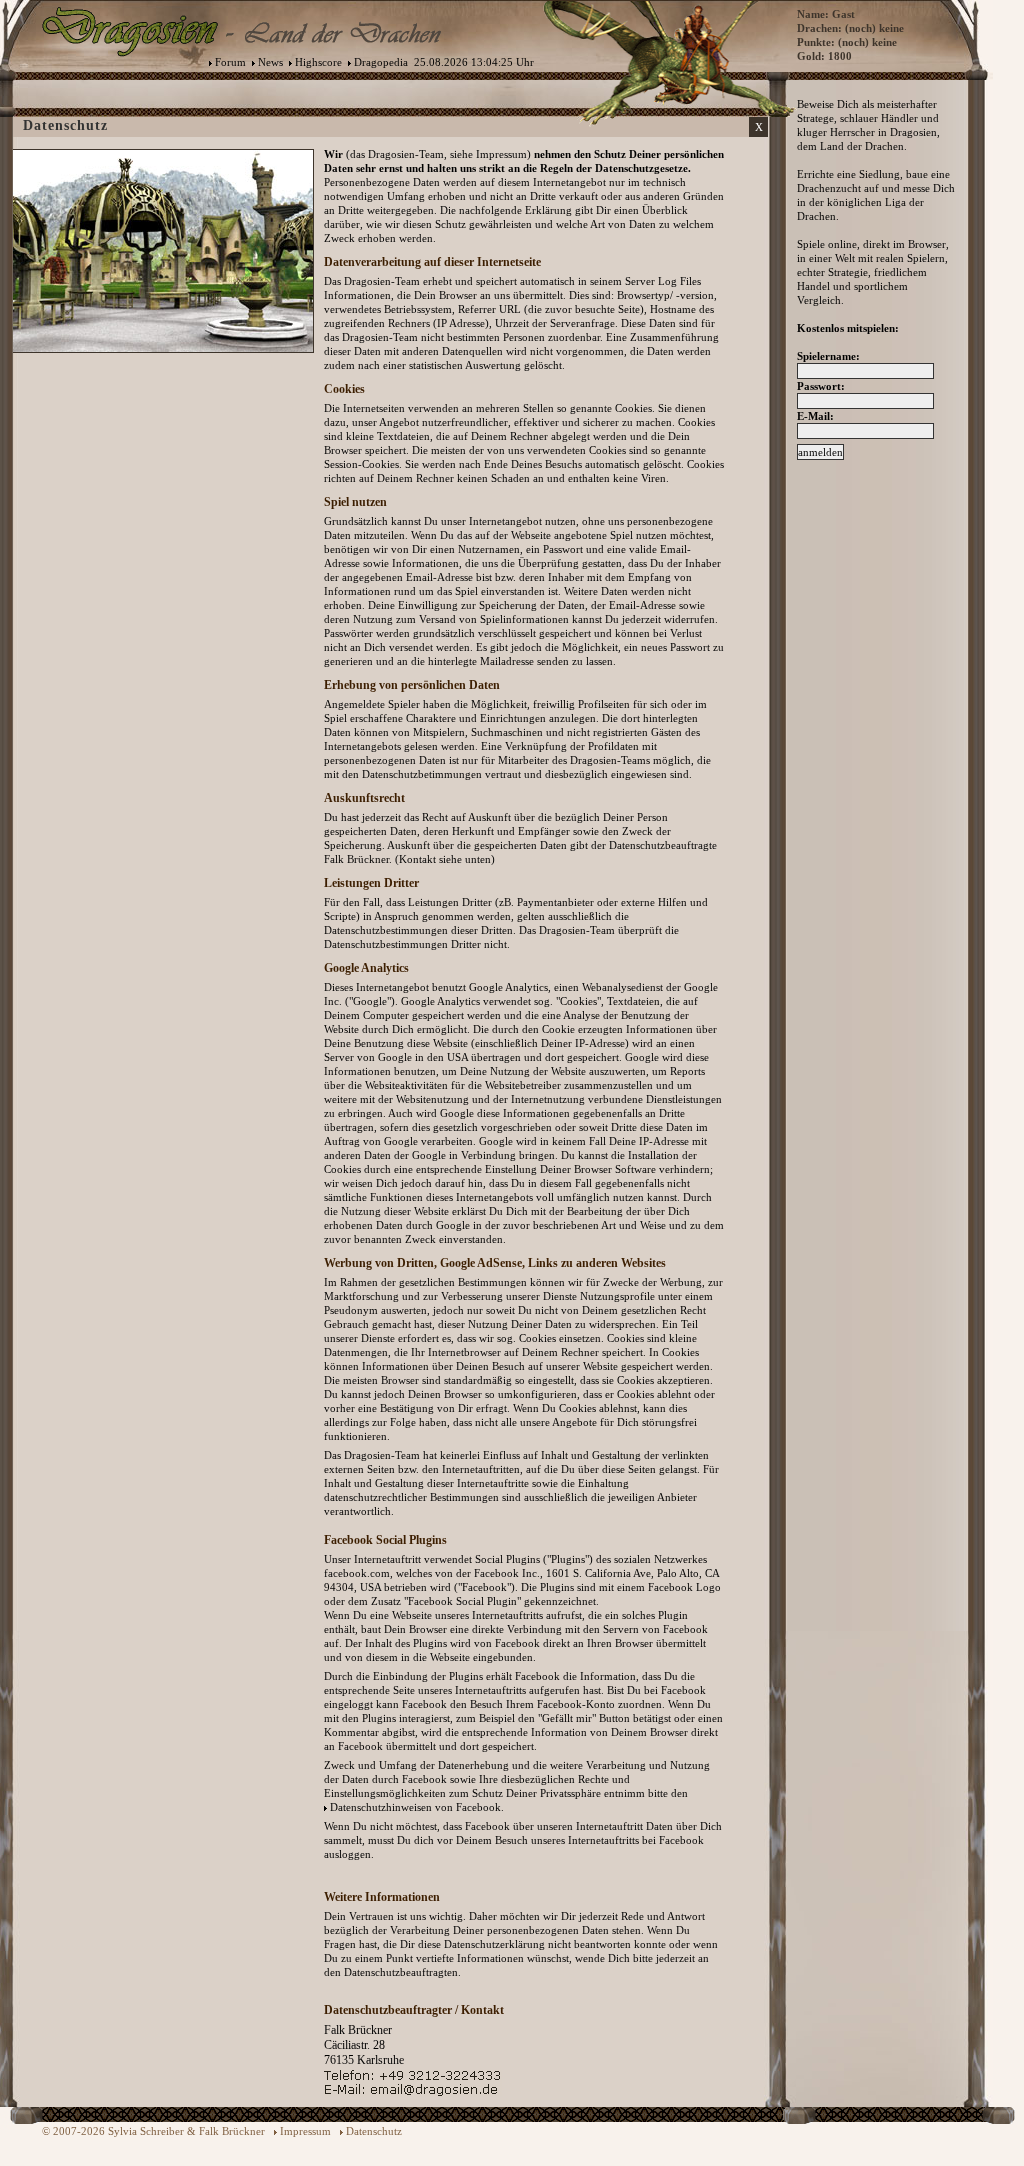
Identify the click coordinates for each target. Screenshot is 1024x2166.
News (270, 62)
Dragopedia (381, 62)
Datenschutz (374, 2131)
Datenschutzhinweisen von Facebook (415, 1807)
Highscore (318, 62)
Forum (230, 62)
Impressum (305, 2131)
